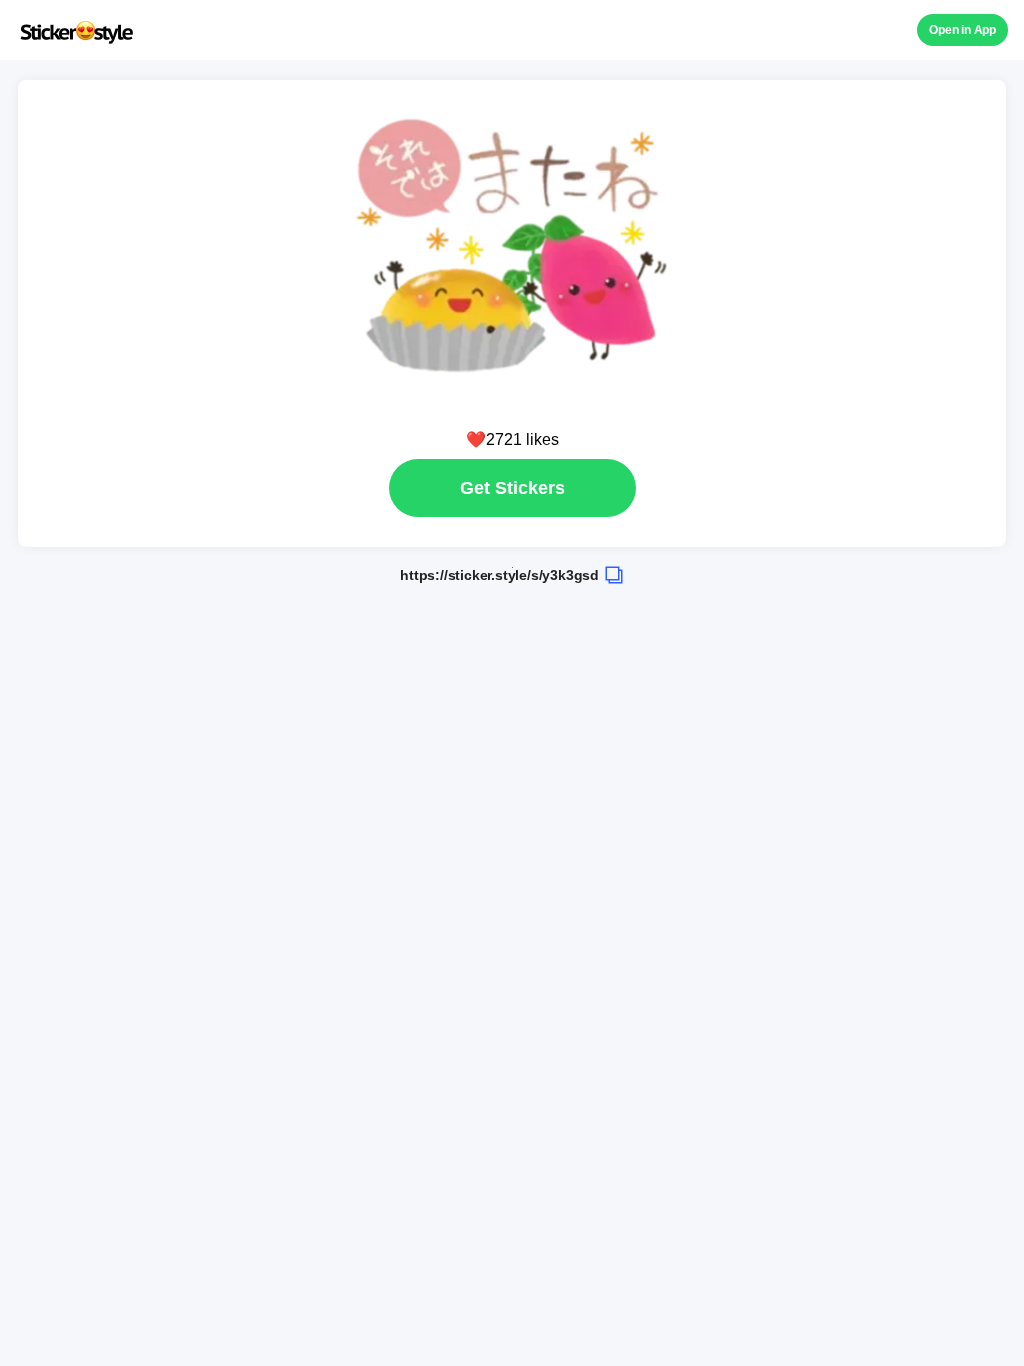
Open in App (962, 30)
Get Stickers (512, 488)
